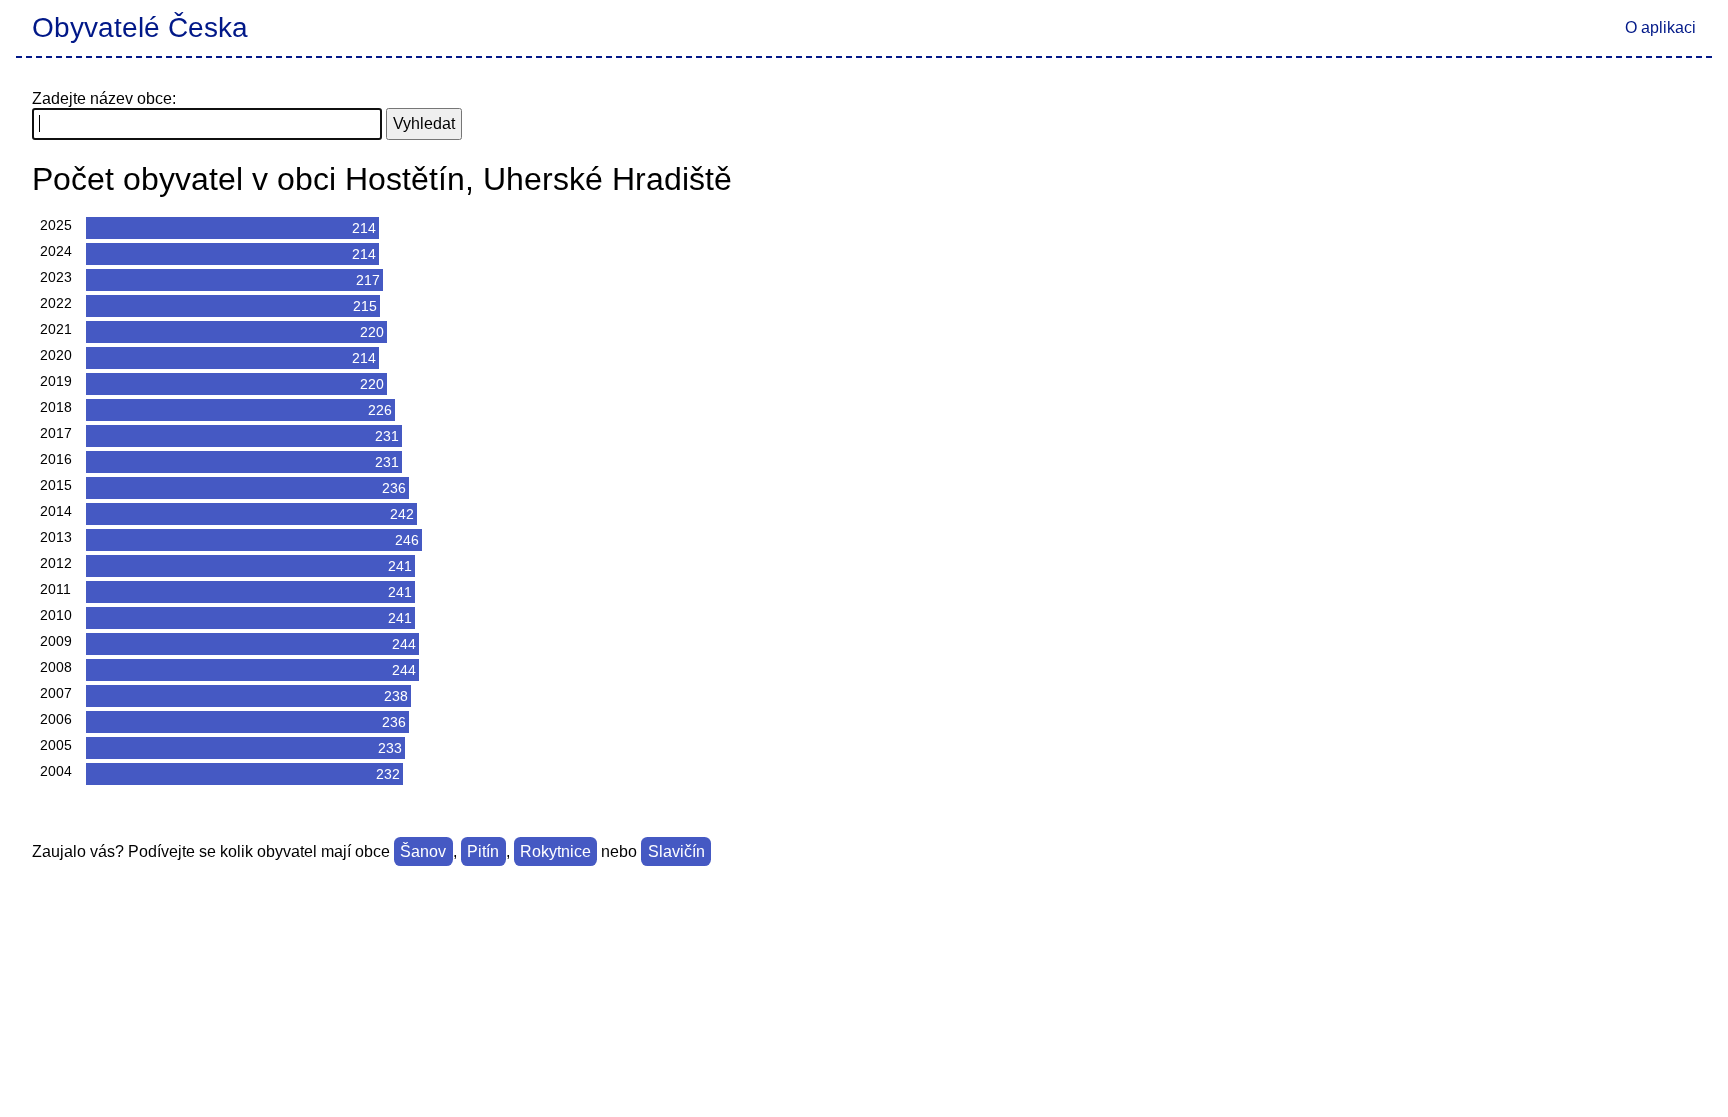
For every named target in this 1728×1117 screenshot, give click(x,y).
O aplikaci (1660, 27)
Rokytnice (555, 851)
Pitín (483, 851)
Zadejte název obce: (104, 98)
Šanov (423, 851)
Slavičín (676, 851)
